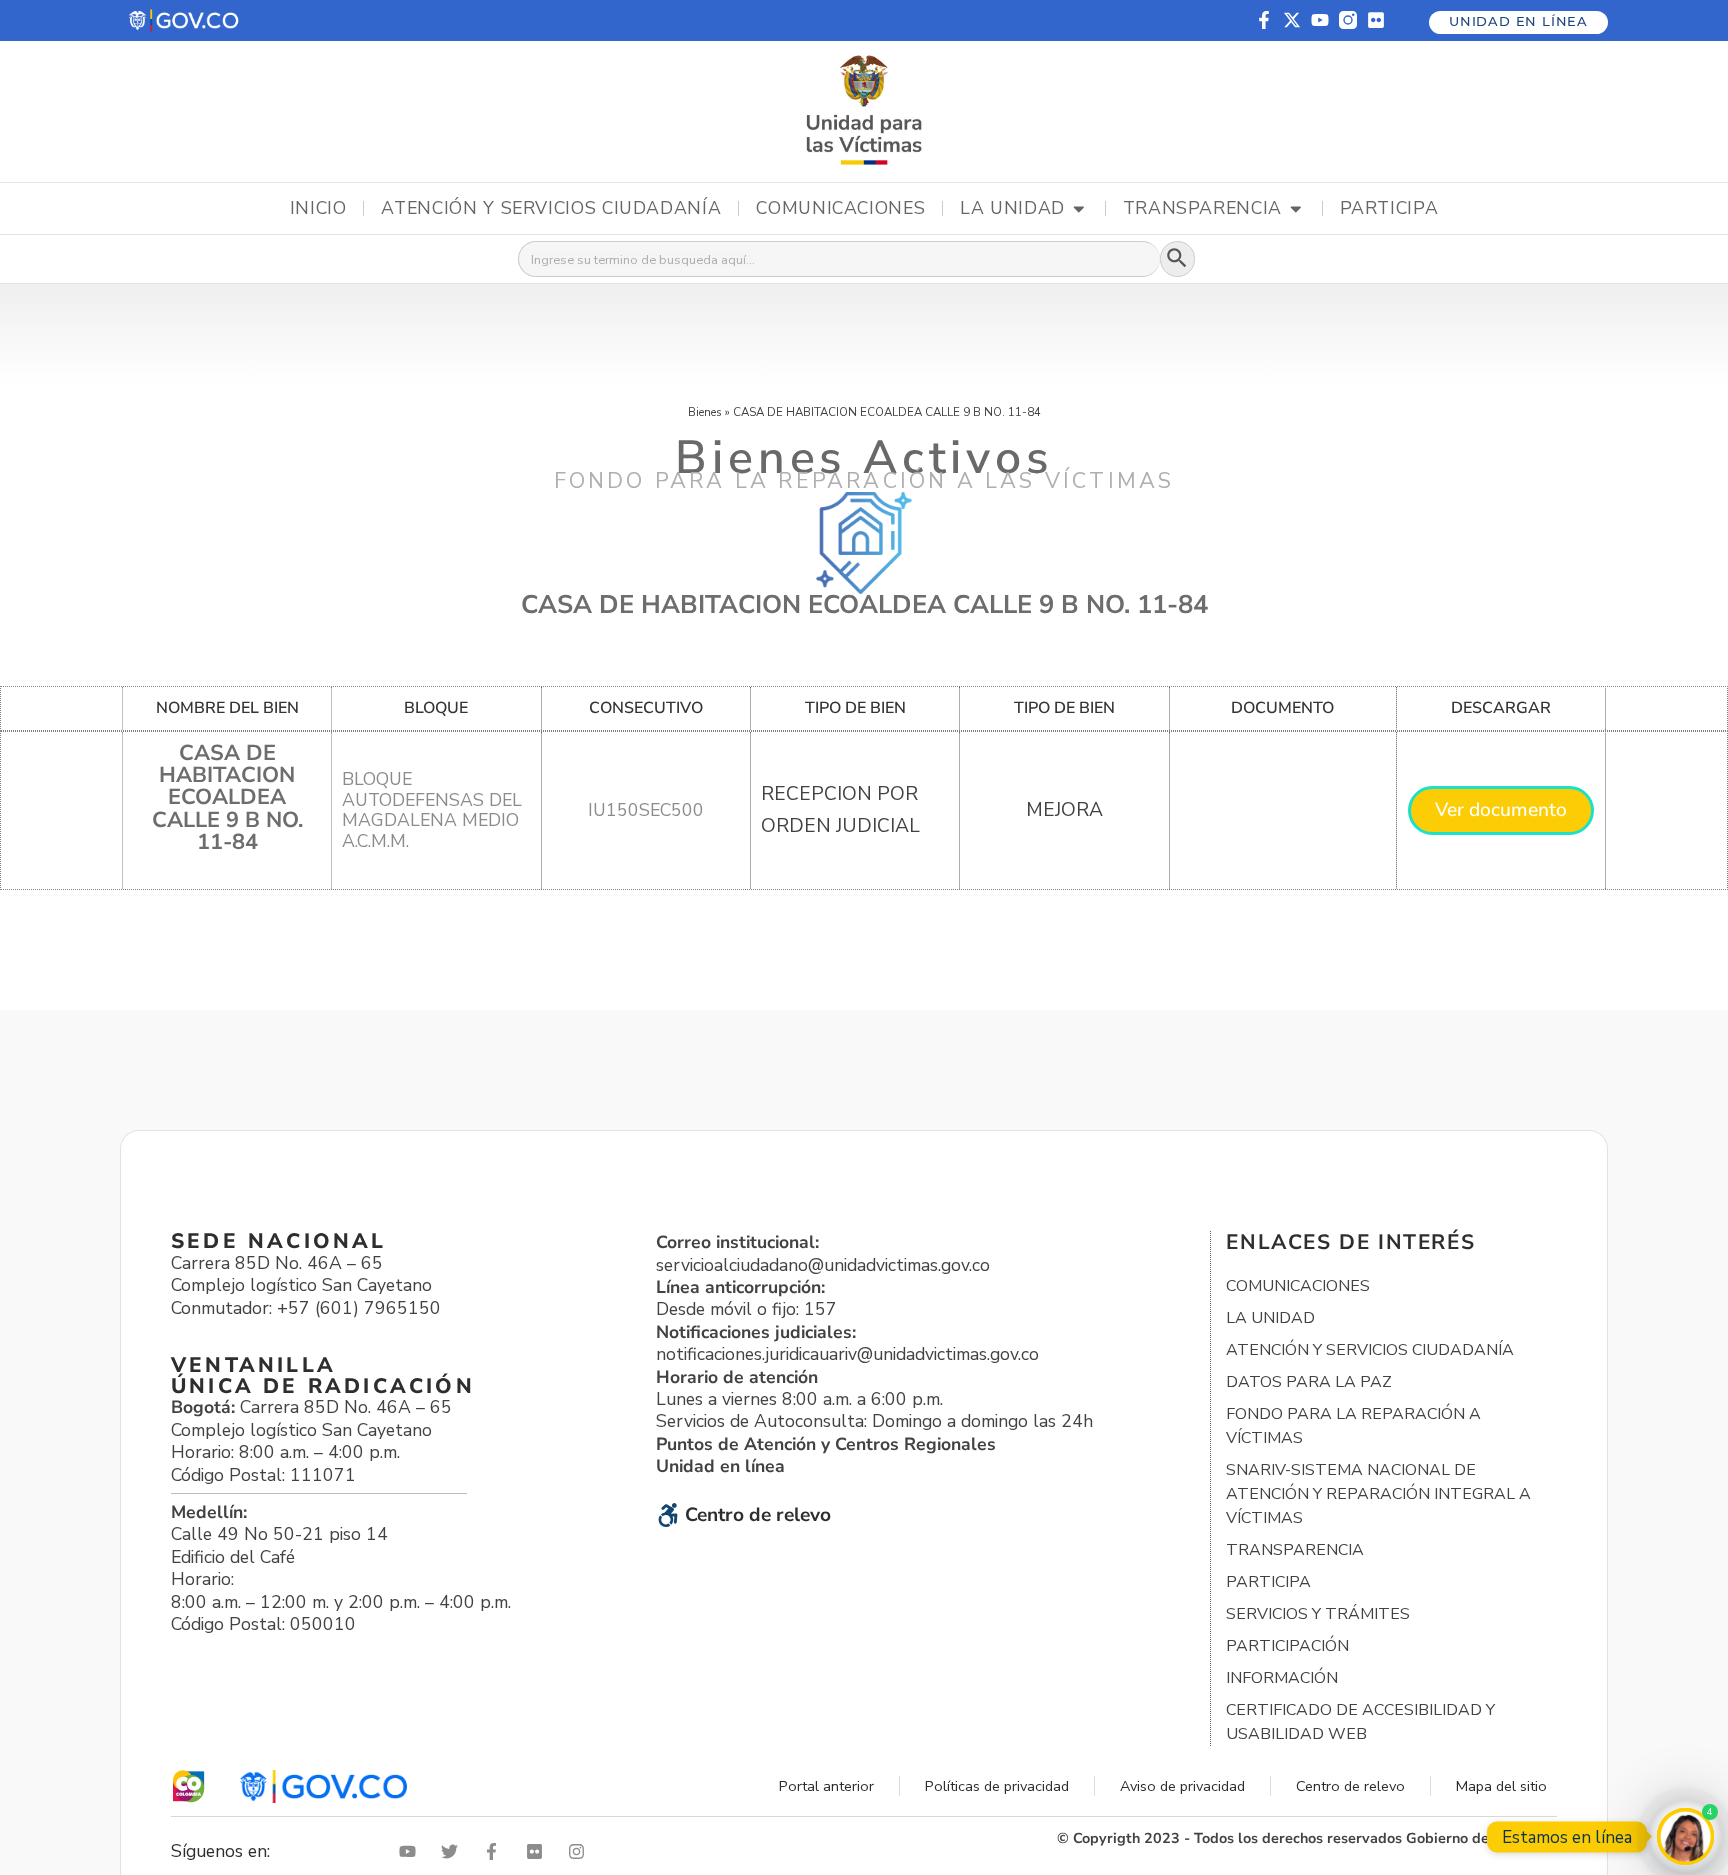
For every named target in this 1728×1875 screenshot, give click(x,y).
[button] (185, 20)
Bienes (705, 412)
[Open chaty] (1685, 1836)
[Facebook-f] (1264, 20)
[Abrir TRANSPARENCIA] (1296, 209)
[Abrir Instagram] (581, 1851)
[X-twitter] (1292, 20)
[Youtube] (1320, 20)
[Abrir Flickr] (539, 1851)
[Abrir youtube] (412, 1851)
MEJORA (1064, 810)
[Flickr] (1376, 20)
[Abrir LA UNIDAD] (1079, 209)
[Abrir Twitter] (454, 1851)
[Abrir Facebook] (496, 1851)
